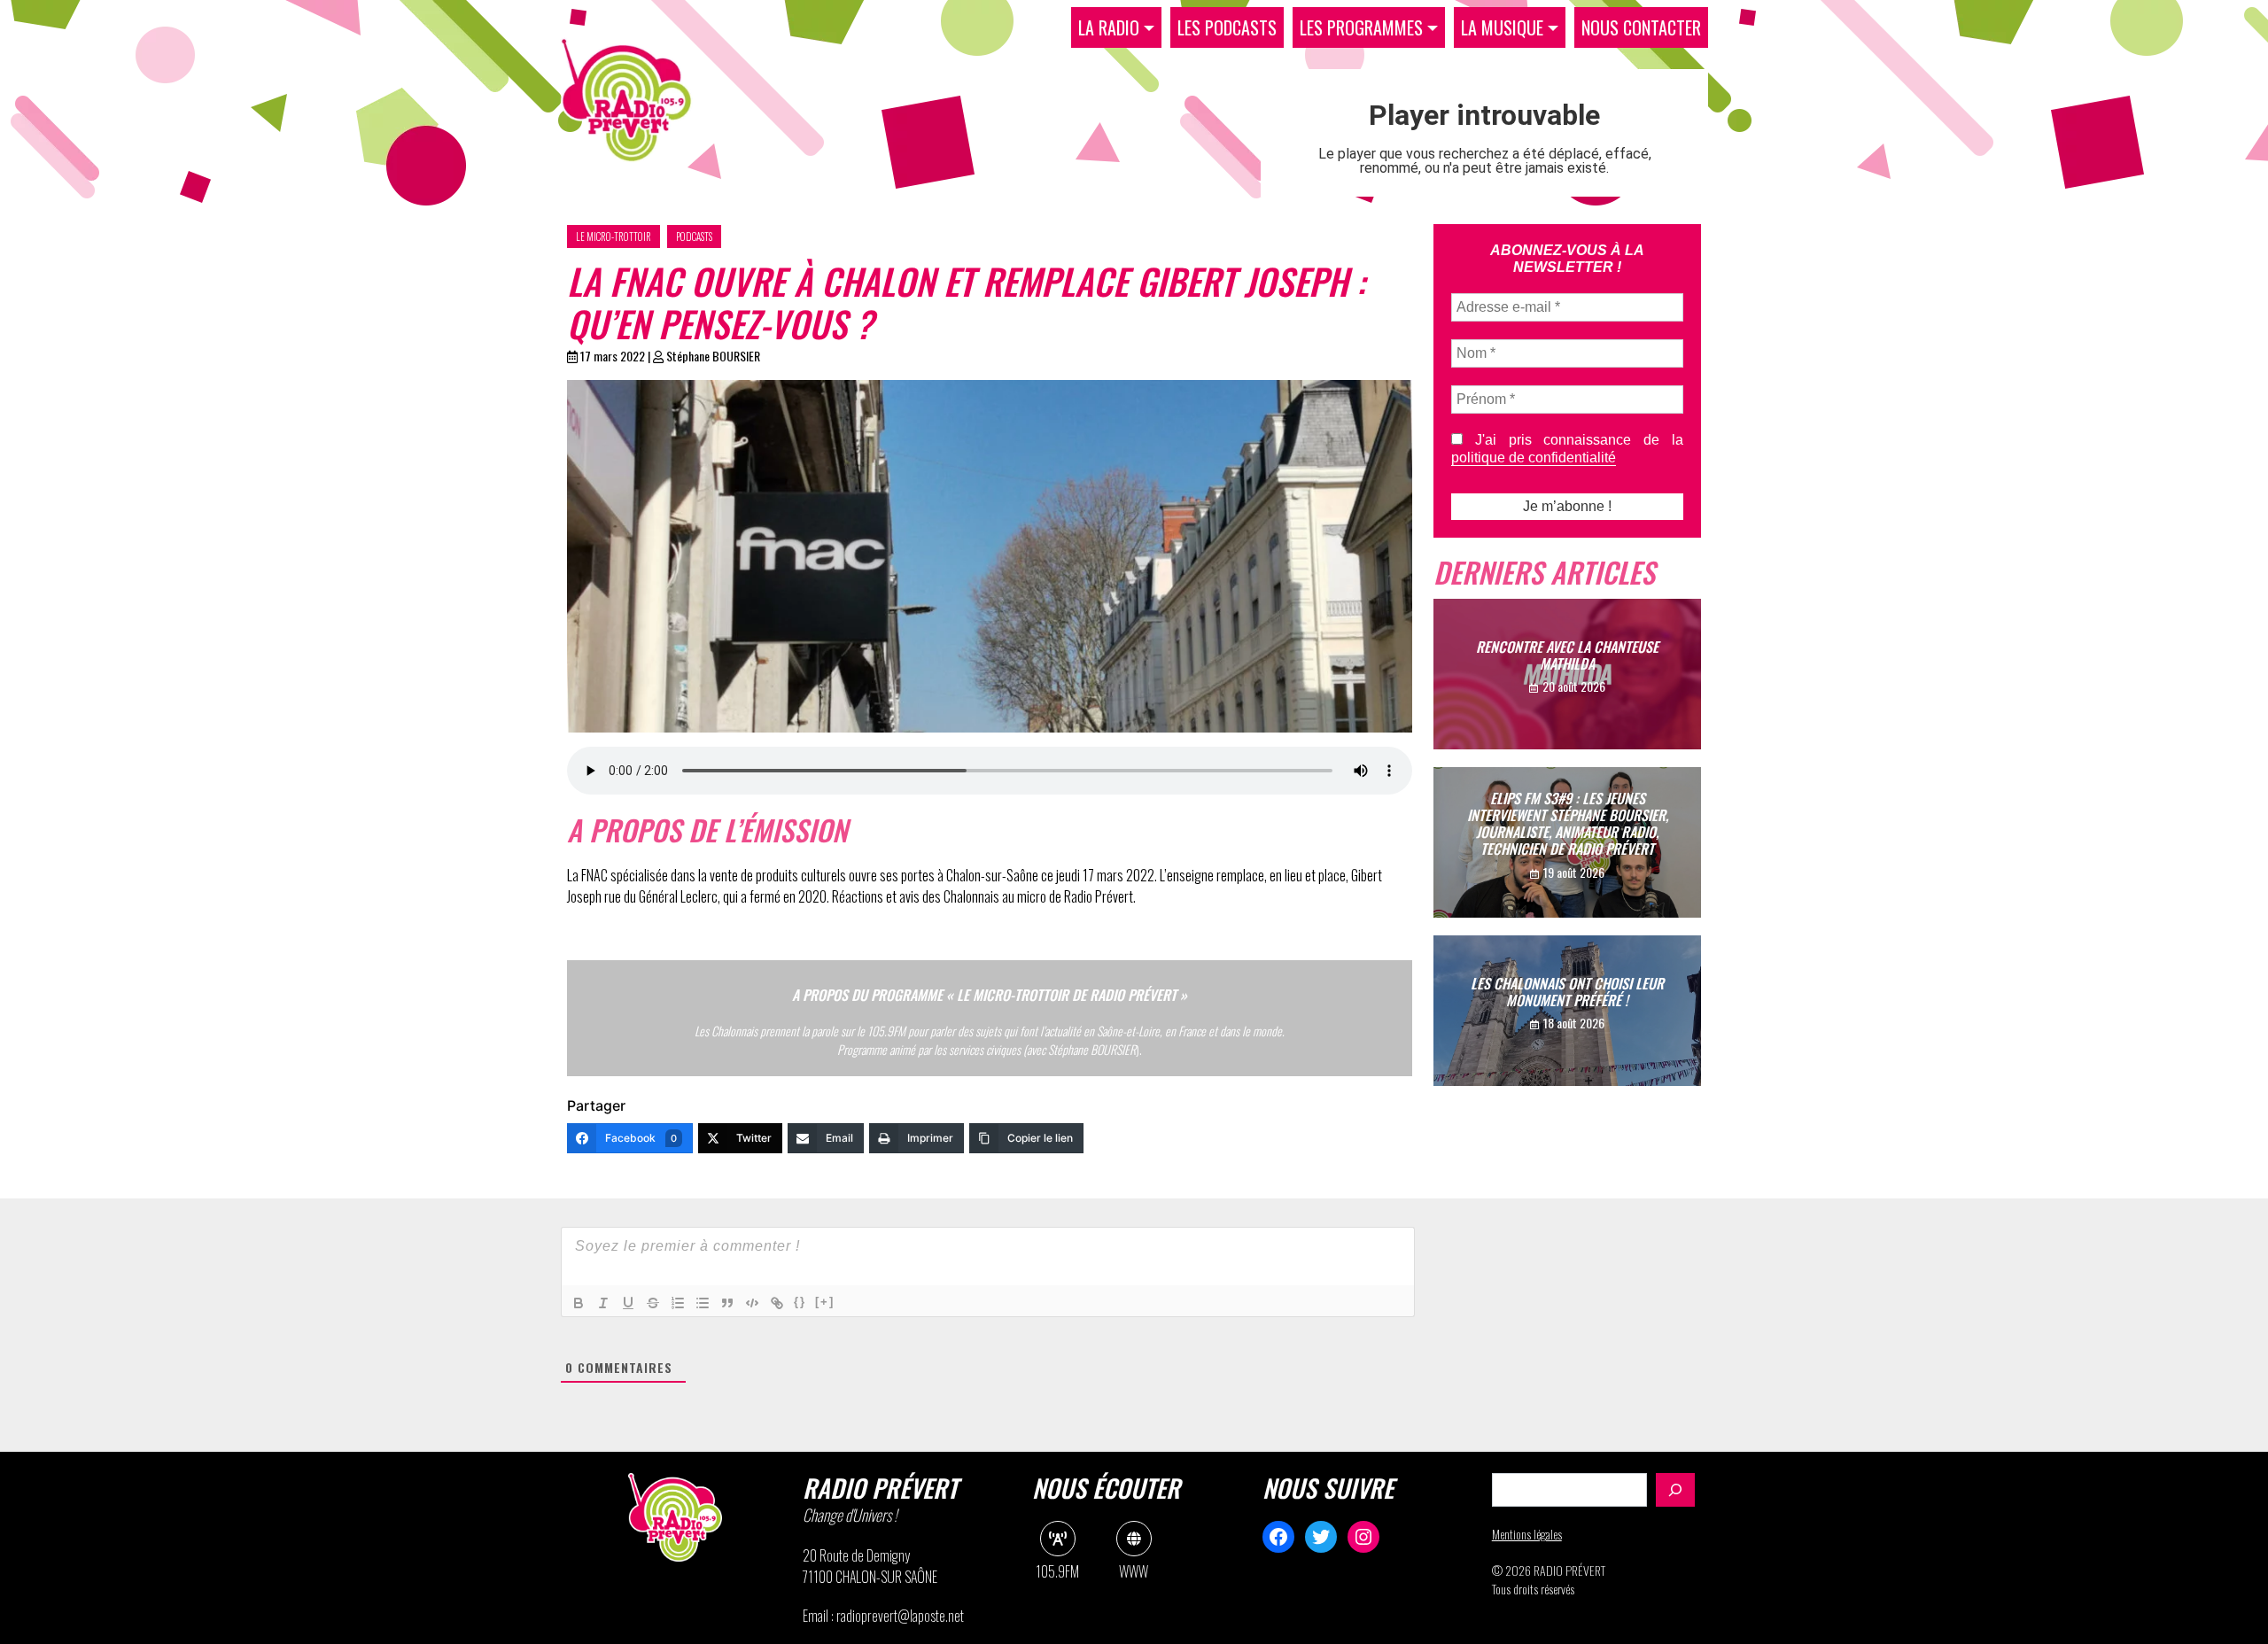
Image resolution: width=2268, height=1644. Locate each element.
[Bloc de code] (752, 1303)
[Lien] (777, 1303)
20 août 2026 (1574, 686)
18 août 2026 (1574, 1023)
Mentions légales (1527, 1534)
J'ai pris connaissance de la (1567, 449)
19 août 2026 (1574, 872)
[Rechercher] (1675, 1490)
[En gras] (579, 1303)
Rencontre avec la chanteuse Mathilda (1567, 655)
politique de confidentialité (1534, 458)
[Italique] (603, 1303)
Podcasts (694, 237)
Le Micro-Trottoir (614, 237)
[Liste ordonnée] (678, 1303)
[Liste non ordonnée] (703, 1303)
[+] (825, 1302)
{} (800, 1302)
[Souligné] (628, 1303)
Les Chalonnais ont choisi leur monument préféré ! (1567, 992)
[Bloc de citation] (727, 1303)
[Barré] (653, 1303)
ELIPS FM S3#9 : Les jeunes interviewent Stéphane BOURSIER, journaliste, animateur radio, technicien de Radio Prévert (1568, 824)
